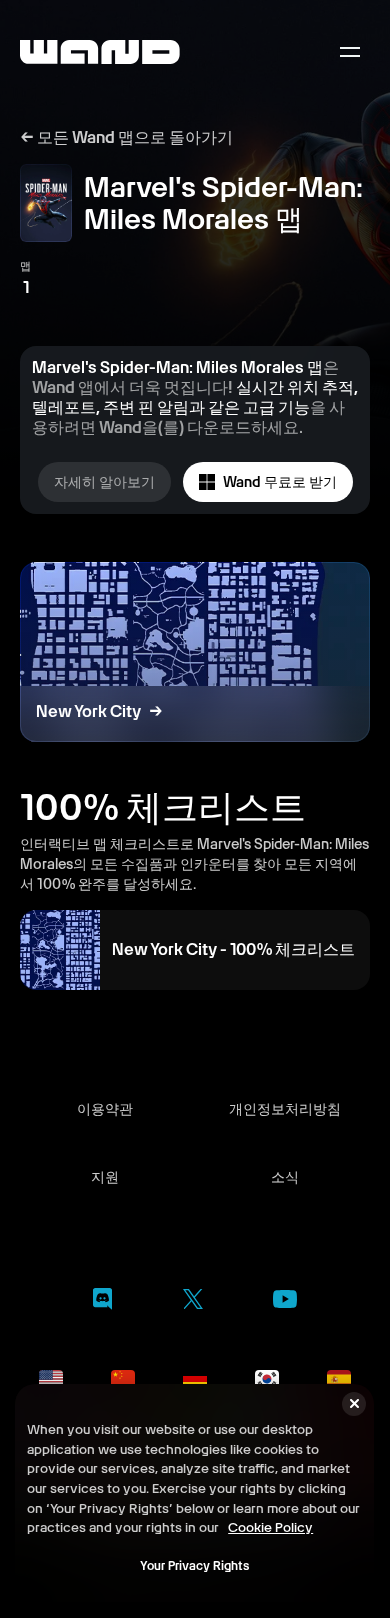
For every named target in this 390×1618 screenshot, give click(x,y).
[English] (51, 1379)
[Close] (354, 1404)
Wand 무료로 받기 (280, 482)
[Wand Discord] (102, 1302)
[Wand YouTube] (285, 1302)
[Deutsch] (195, 1379)
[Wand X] (192, 1302)
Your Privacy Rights (194, 1566)
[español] (339, 1379)
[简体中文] (123, 1379)
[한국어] (267, 1379)
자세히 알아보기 (104, 482)
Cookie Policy (270, 1527)
